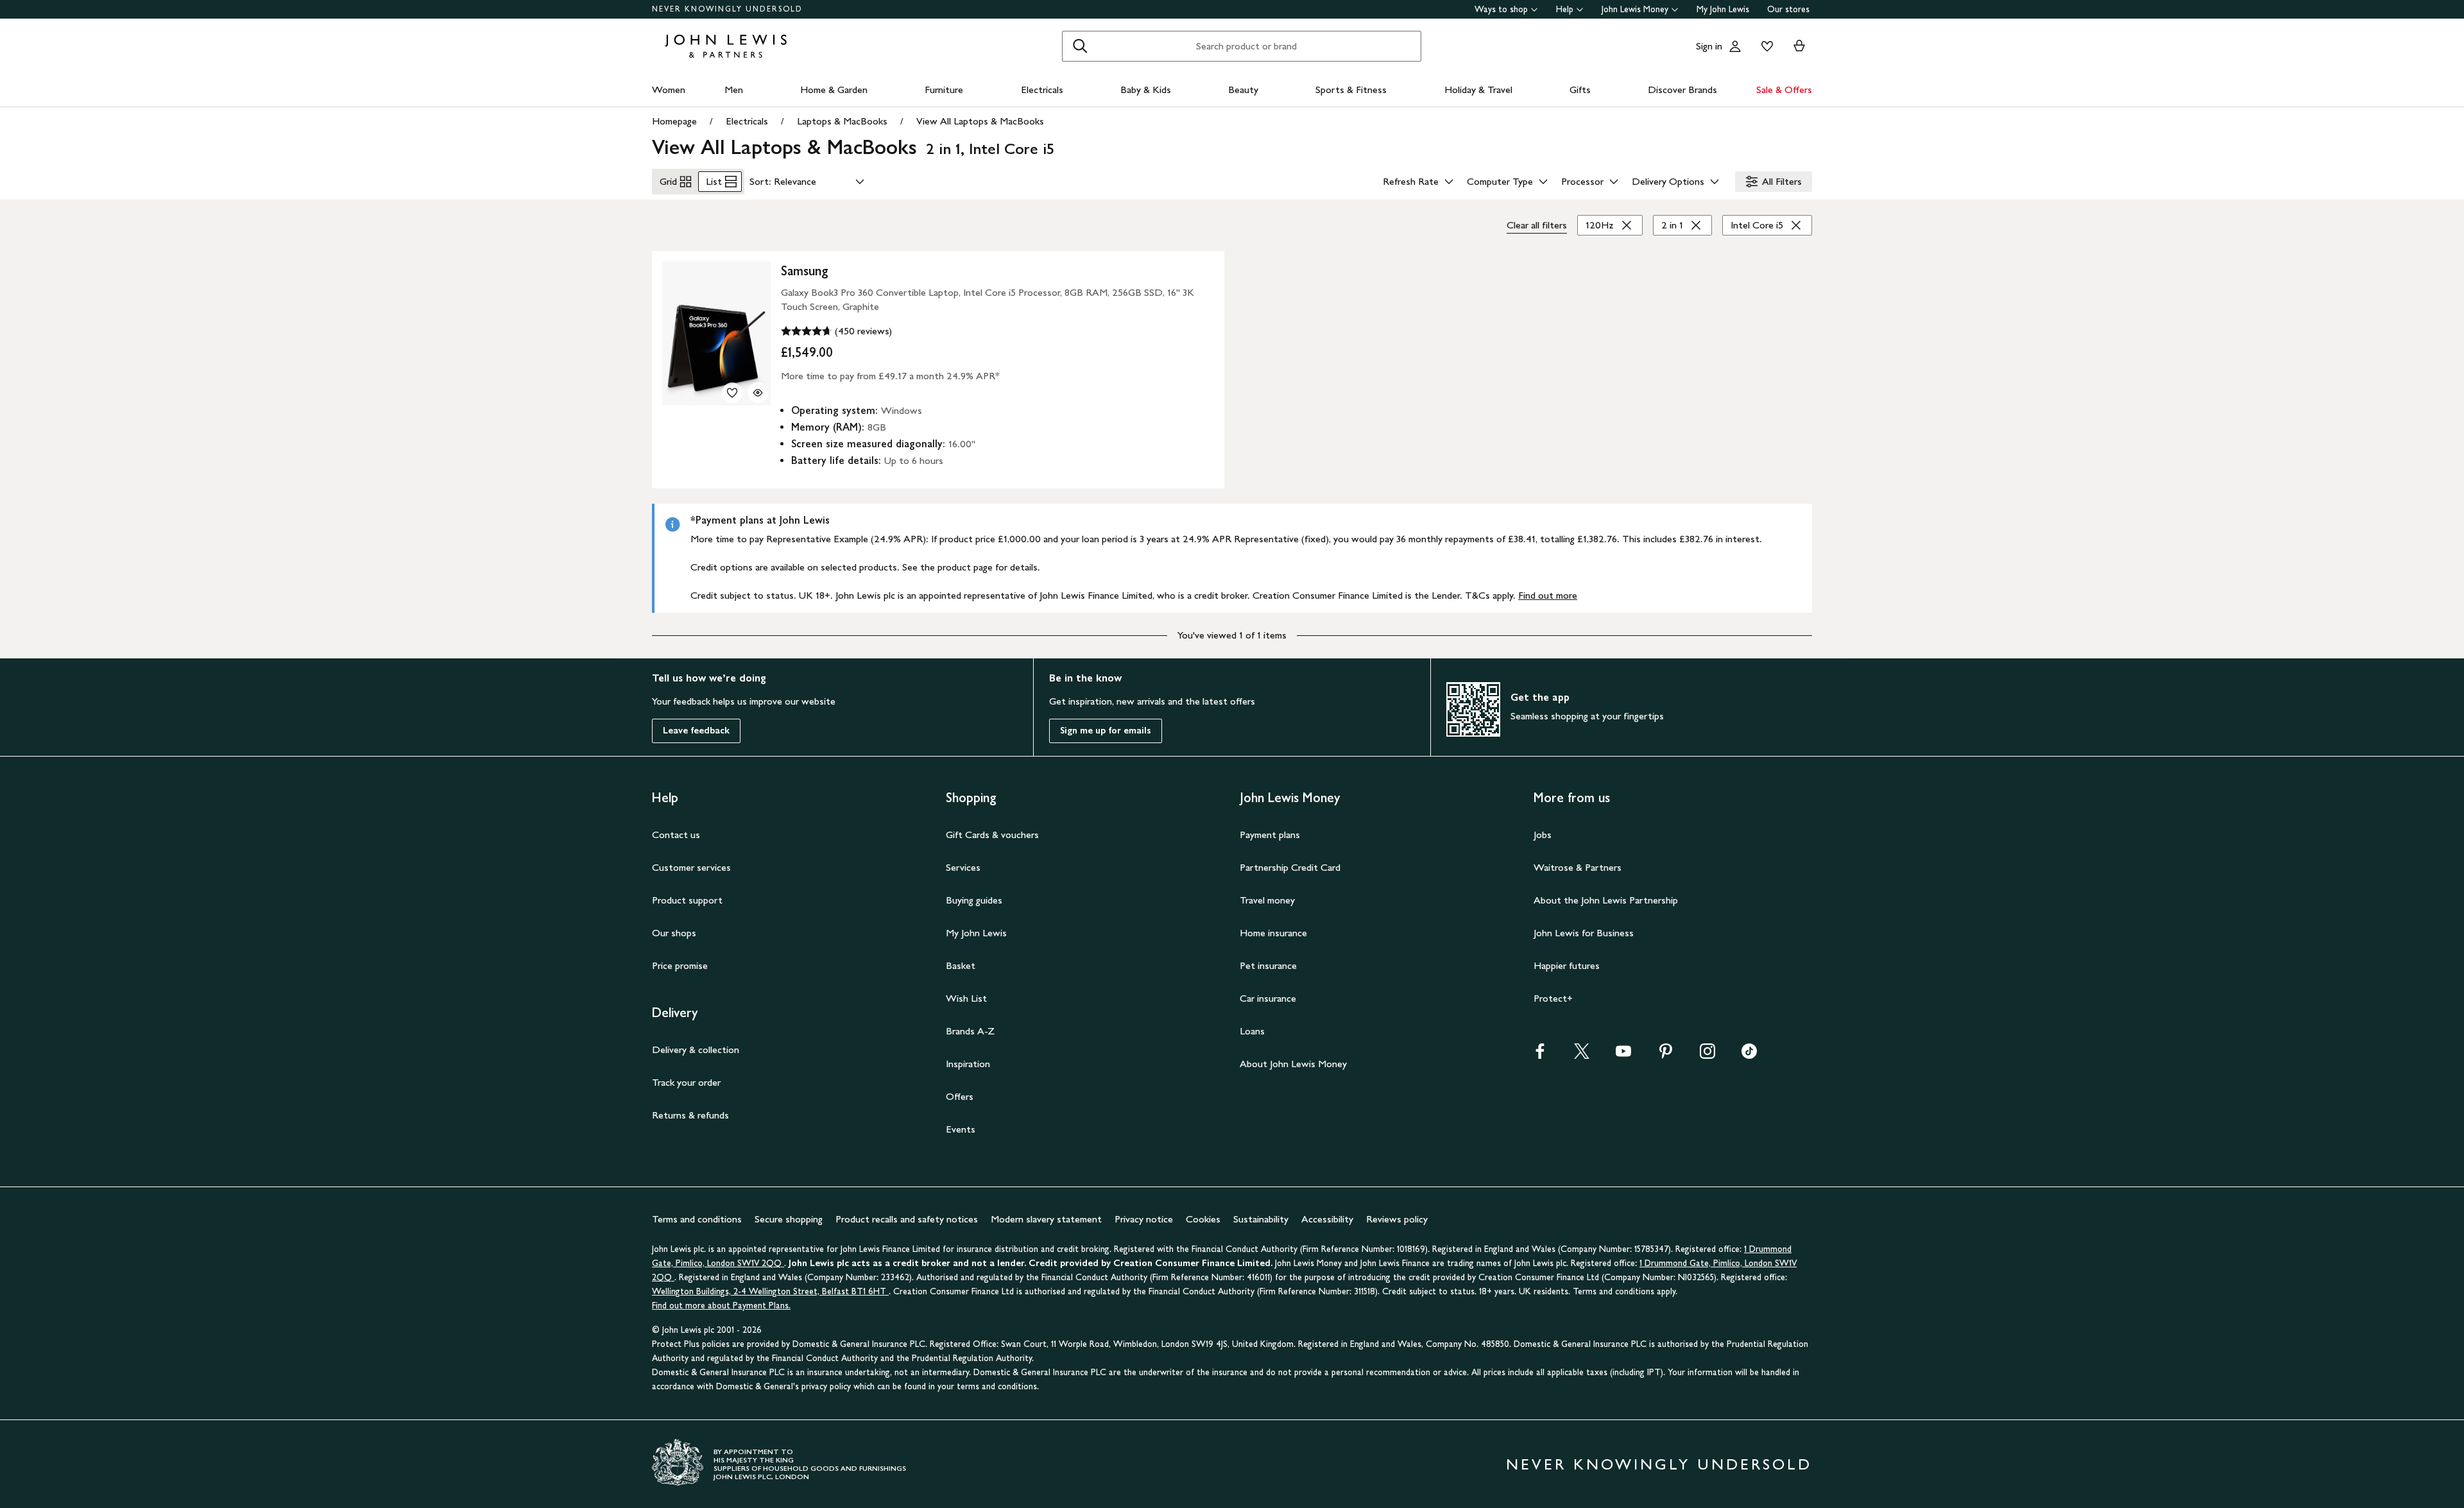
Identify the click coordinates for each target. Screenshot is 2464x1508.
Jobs (1543, 835)
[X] (1582, 1055)
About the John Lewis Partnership (1606, 900)
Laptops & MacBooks (842, 121)
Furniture (944, 90)
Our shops (674, 933)
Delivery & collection (696, 1050)
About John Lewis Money (1293, 1064)
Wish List (966, 998)
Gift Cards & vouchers (992, 835)
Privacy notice (1144, 1219)
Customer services (691, 867)
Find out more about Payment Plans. (721, 1306)
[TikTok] (1749, 1055)
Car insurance (1268, 998)
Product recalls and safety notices (907, 1219)
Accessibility (1327, 1219)
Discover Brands (1682, 90)
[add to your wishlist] (732, 393)
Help (1565, 9)
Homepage (674, 121)
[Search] (1080, 46)
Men (734, 90)
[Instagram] (1707, 1055)
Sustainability (1261, 1219)
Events (961, 1129)
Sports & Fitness (1351, 90)
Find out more (1548, 595)
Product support (687, 900)
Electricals (1042, 90)
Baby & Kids (1146, 90)
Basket (961, 965)
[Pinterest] (1666, 1055)
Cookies (1203, 1219)
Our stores (1788, 9)
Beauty (1243, 90)
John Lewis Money (1635, 9)
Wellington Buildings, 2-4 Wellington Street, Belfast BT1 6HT (770, 1291)
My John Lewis (1723, 9)
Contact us (676, 835)
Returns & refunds (690, 1115)
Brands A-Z (970, 1031)
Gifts (1580, 90)
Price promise (680, 965)
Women (669, 90)
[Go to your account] (1735, 46)
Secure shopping (789, 1219)
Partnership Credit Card (1290, 867)
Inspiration (968, 1064)
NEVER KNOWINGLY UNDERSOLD (727, 9)
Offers (960, 1096)
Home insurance (1273, 933)
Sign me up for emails (1106, 731)
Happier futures (1567, 965)
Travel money (1267, 900)
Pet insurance (1268, 965)
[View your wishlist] (1765, 46)
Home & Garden (834, 90)
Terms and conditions (697, 1219)
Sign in (1709, 46)
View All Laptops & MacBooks (980, 121)
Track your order (686, 1082)
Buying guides (974, 900)
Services (963, 867)
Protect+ (1553, 998)
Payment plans (1270, 835)
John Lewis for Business (1584, 933)
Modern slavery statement (1046, 1219)
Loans (1252, 1031)
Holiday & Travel (1478, 90)
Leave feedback (696, 731)
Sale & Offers (1784, 90)
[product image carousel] (716, 333)
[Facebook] (1540, 1055)
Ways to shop (1501, 9)
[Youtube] (1623, 1055)
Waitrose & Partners (1578, 867)
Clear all (1537, 225)
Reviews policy (1397, 1219)
